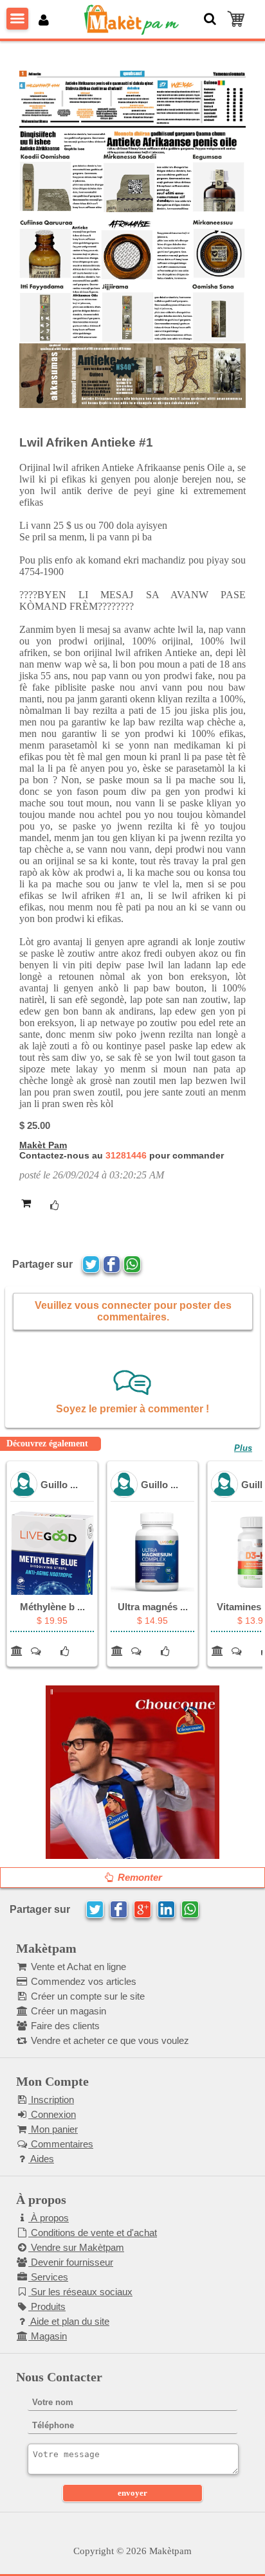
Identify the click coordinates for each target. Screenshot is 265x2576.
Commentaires (61, 2144)
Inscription (51, 2100)
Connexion (52, 2114)
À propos (49, 2218)
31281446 (126, 1155)
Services (48, 2277)
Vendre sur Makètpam (76, 2247)
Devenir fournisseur (71, 2262)
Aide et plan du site (69, 2321)
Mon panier (53, 2129)
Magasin (48, 2336)
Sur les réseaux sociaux (80, 2292)
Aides (41, 2159)
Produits (47, 2306)
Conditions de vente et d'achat (93, 2233)
